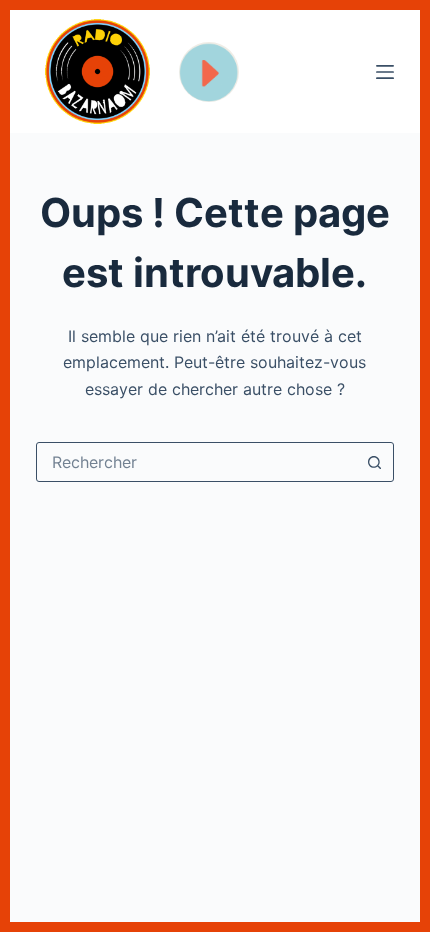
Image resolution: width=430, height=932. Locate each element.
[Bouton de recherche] (374, 462)
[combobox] (196, 462)
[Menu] (385, 72)
